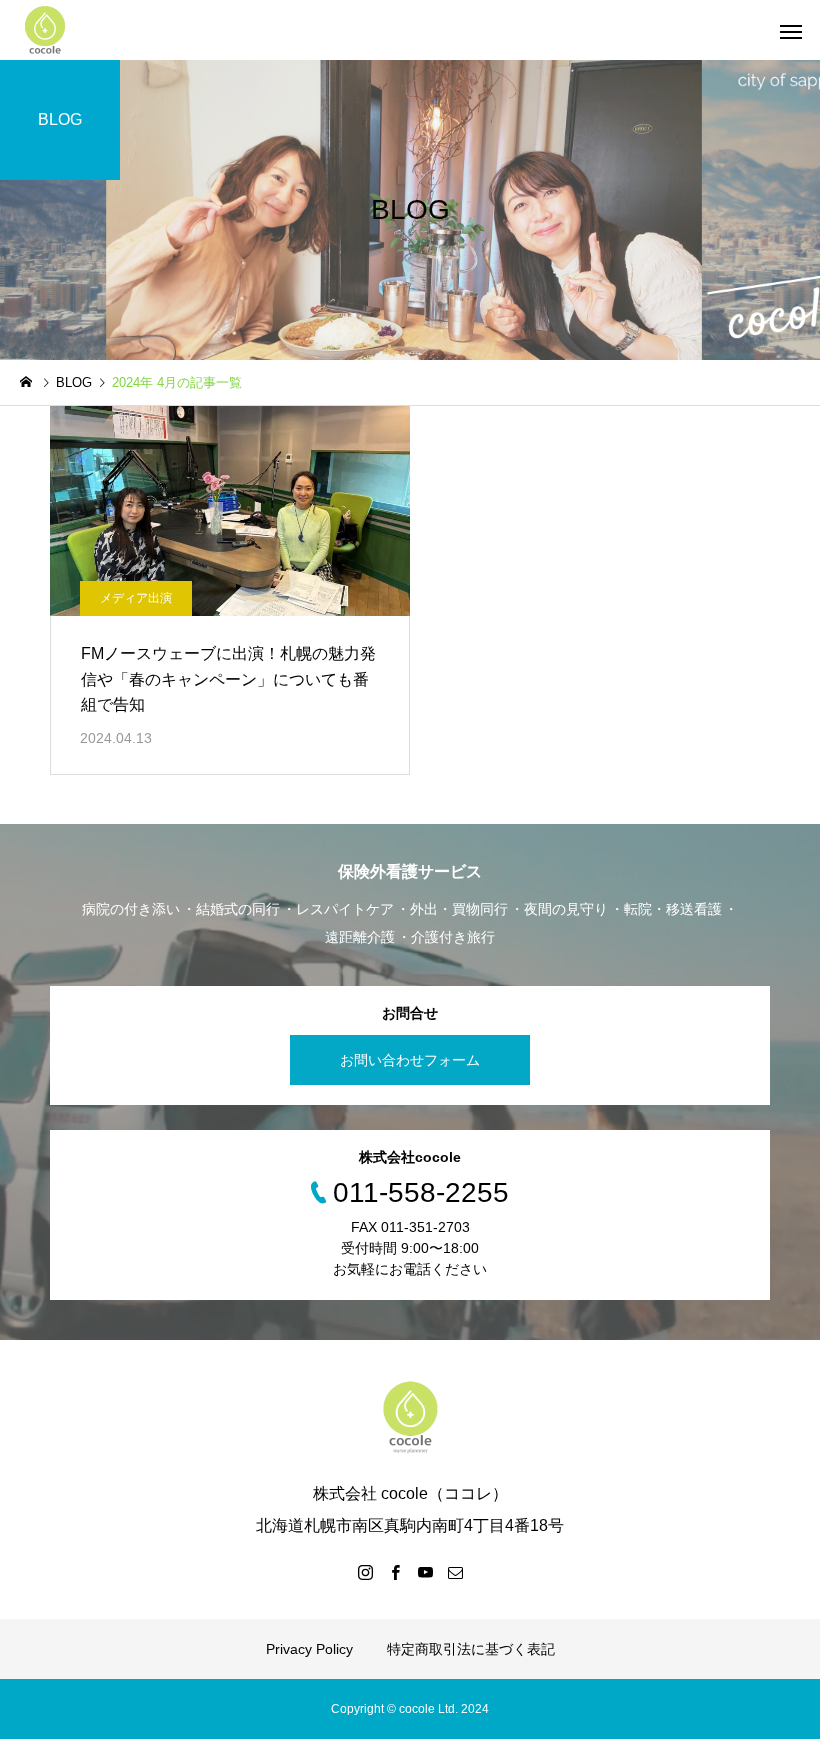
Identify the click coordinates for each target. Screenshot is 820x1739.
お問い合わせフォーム (410, 1060)
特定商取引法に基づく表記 (471, 1649)
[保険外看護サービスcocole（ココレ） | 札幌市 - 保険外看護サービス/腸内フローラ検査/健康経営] (45, 30)
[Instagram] (365, 1572)
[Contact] (455, 1572)
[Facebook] (395, 1572)
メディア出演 (136, 598)
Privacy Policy (309, 1649)
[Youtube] (425, 1572)
